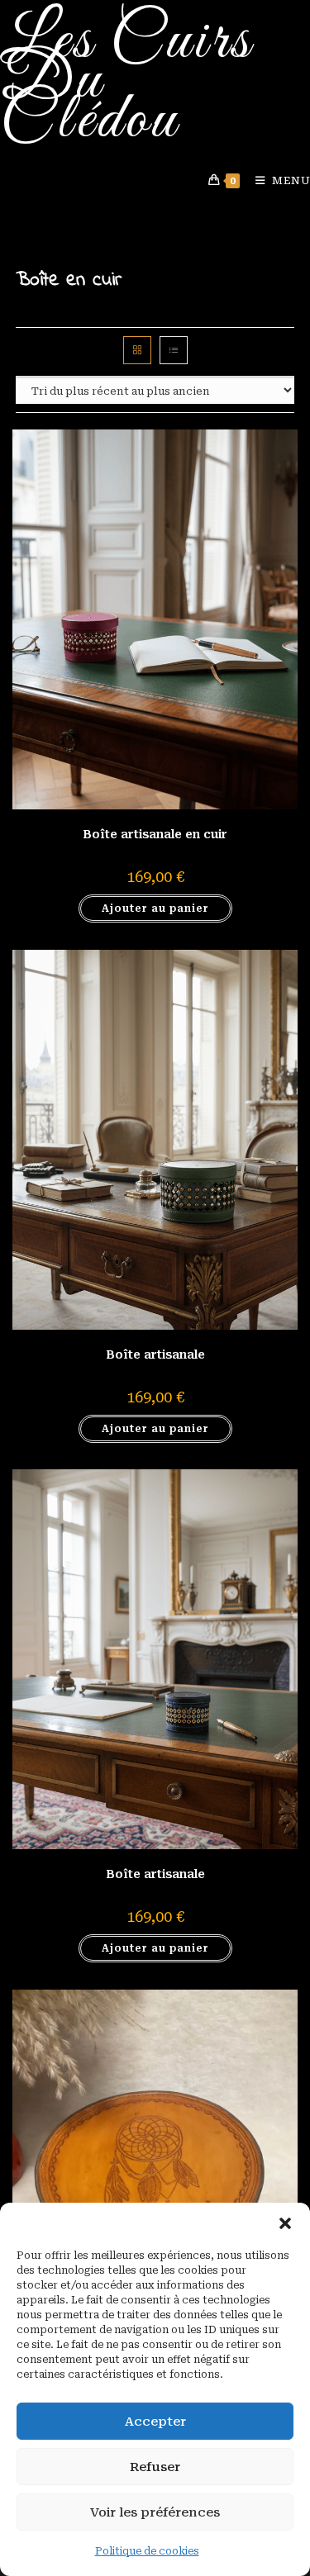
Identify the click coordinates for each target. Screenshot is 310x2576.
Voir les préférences (155, 2512)
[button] (285, 2223)
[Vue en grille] (137, 350)
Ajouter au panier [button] (155, 908)
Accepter (155, 2422)
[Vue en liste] (174, 350)
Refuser (155, 2467)
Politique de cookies (147, 2551)
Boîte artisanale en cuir (155, 834)
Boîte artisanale (155, 1354)
